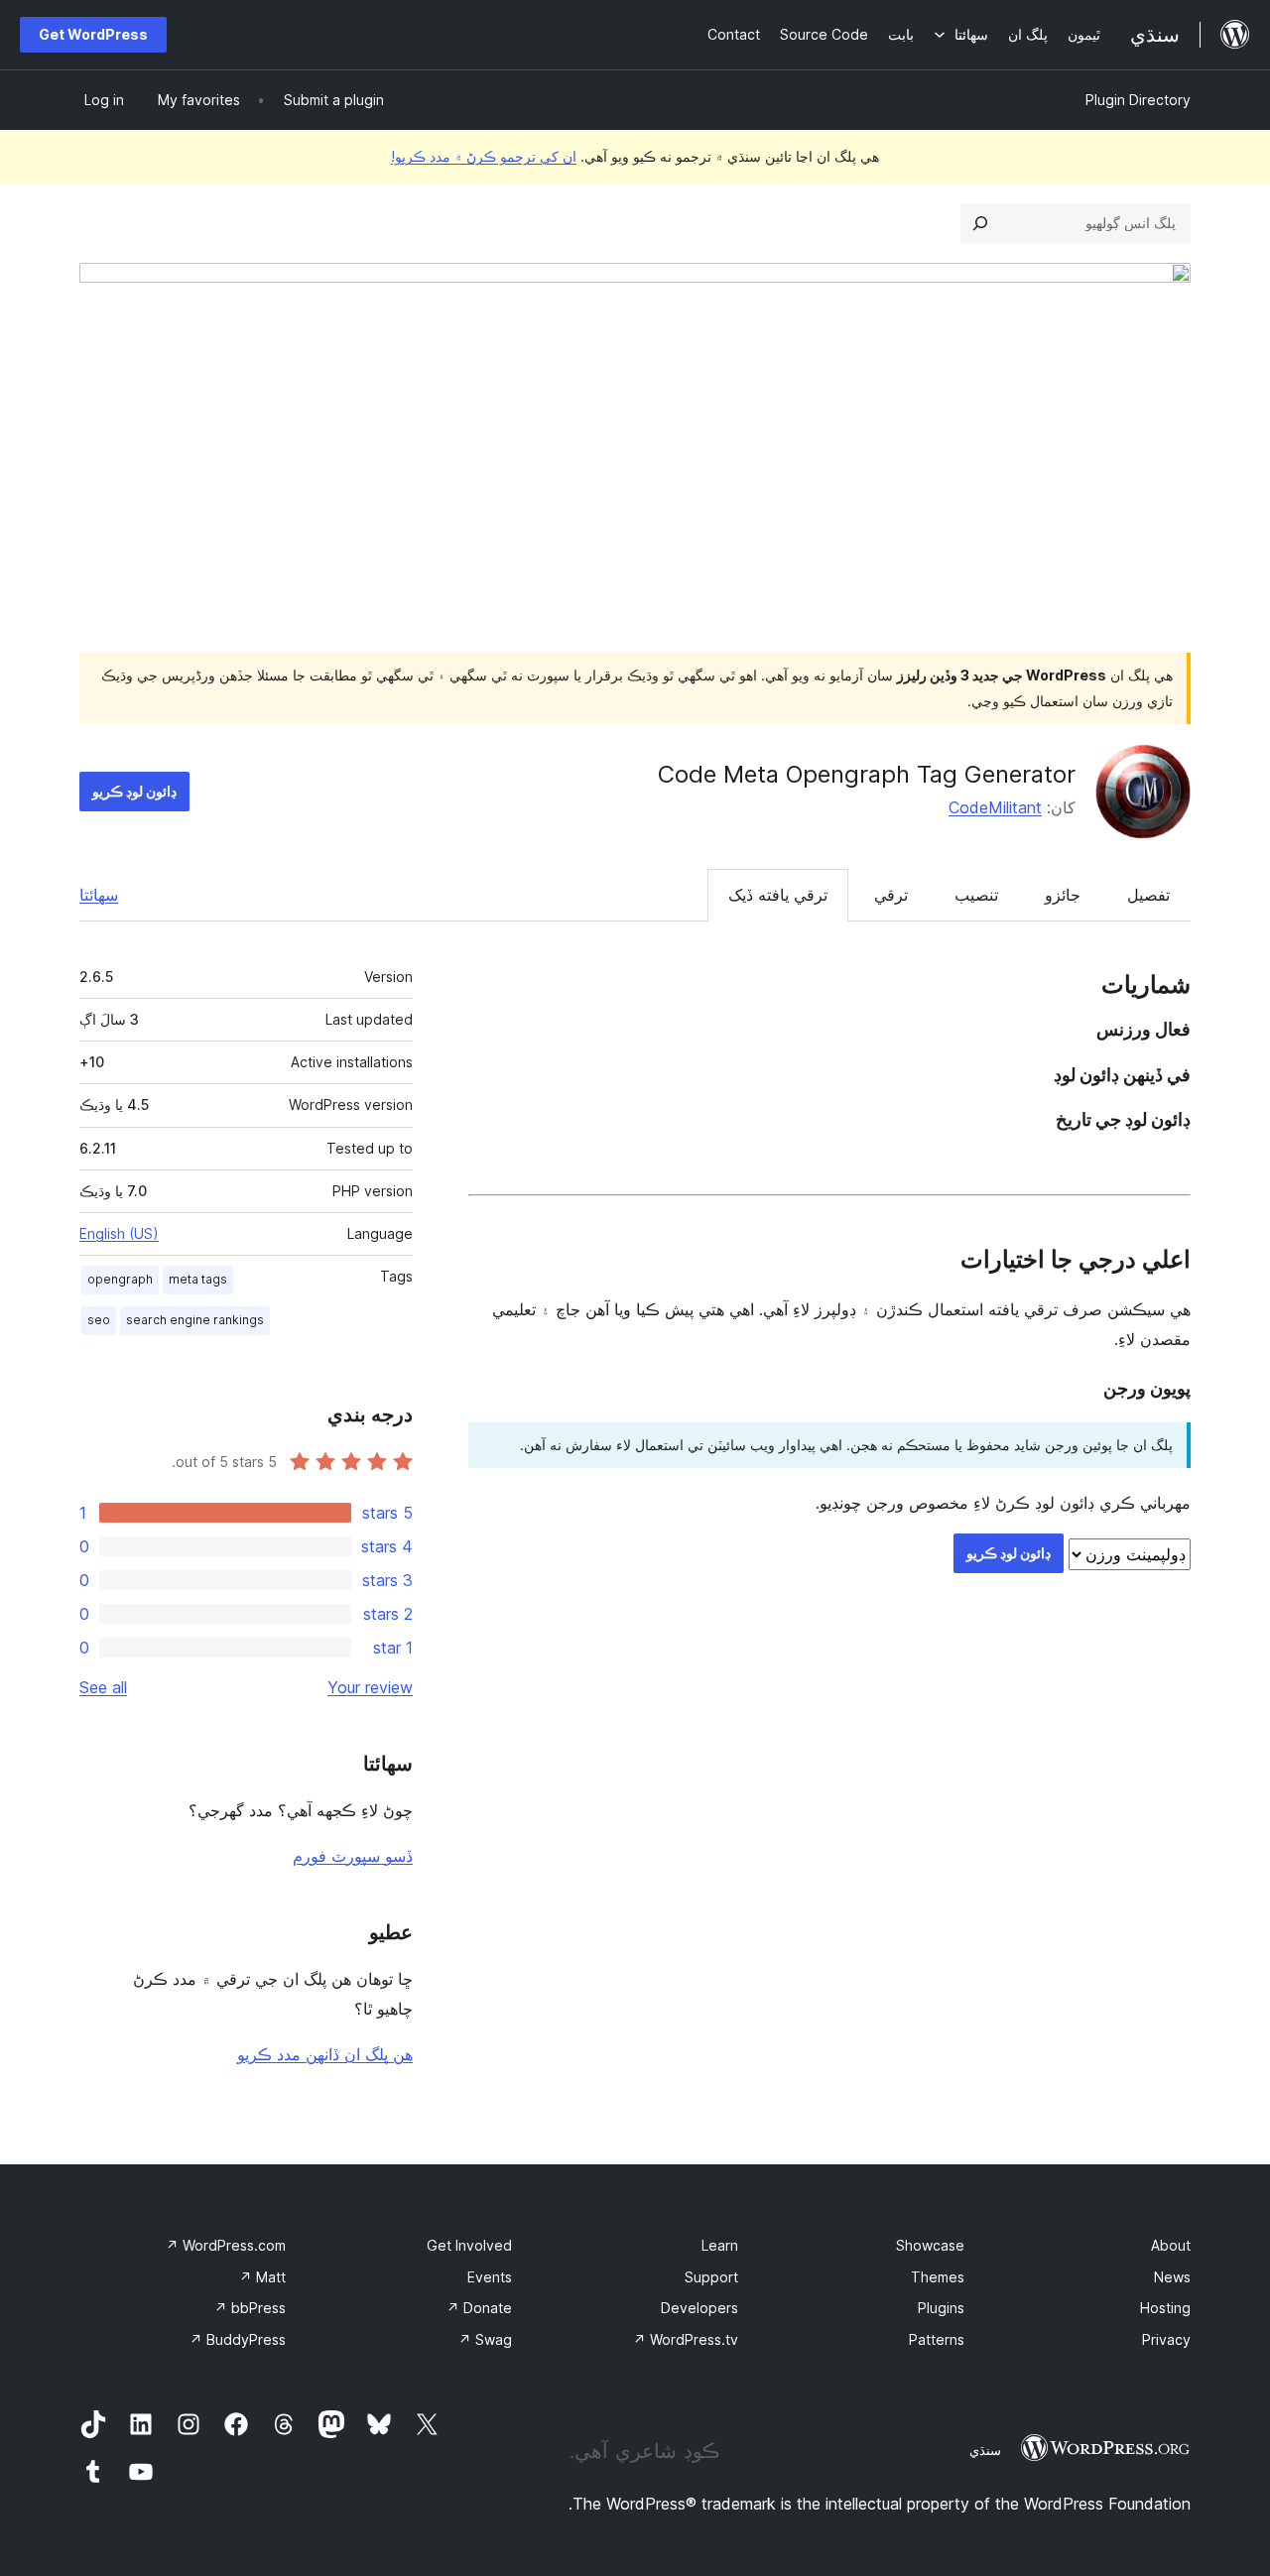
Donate (479, 2308)
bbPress (250, 2308)
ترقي (891, 895)
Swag (485, 2339)
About (1171, 2245)
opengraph (120, 1279)
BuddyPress (238, 2339)
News (1172, 2277)
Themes (938, 2277)
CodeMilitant (995, 807)
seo (99, 1320)
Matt (262, 2277)
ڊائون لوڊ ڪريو (134, 791)
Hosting (1165, 2308)
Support (711, 2277)
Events (490, 2277)
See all (103, 1687)
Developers (699, 2308)
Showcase (930, 2245)
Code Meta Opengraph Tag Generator (867, 774)
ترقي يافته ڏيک (778, 895)
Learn (720, 2245)
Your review (370, 1687)
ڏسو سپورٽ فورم (353, 1856)
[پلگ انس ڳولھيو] (980, 223)
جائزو (1063, 895)
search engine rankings (195, 1320)
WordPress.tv (686, 2339)
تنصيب (976, 895)
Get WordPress (93, 34)
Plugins (941, 2308)
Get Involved (469, 2245)
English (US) (119, 1233)
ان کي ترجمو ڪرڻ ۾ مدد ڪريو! (484, 156)
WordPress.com (226, 2245)
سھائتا (99, 895)
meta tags (198, 1279)
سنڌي (985, 2450)
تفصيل (1148, 895)
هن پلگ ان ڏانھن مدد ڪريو (325, 2054)
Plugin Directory (1138, 100)
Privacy (1166, 2339)
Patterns (937, 2339)
